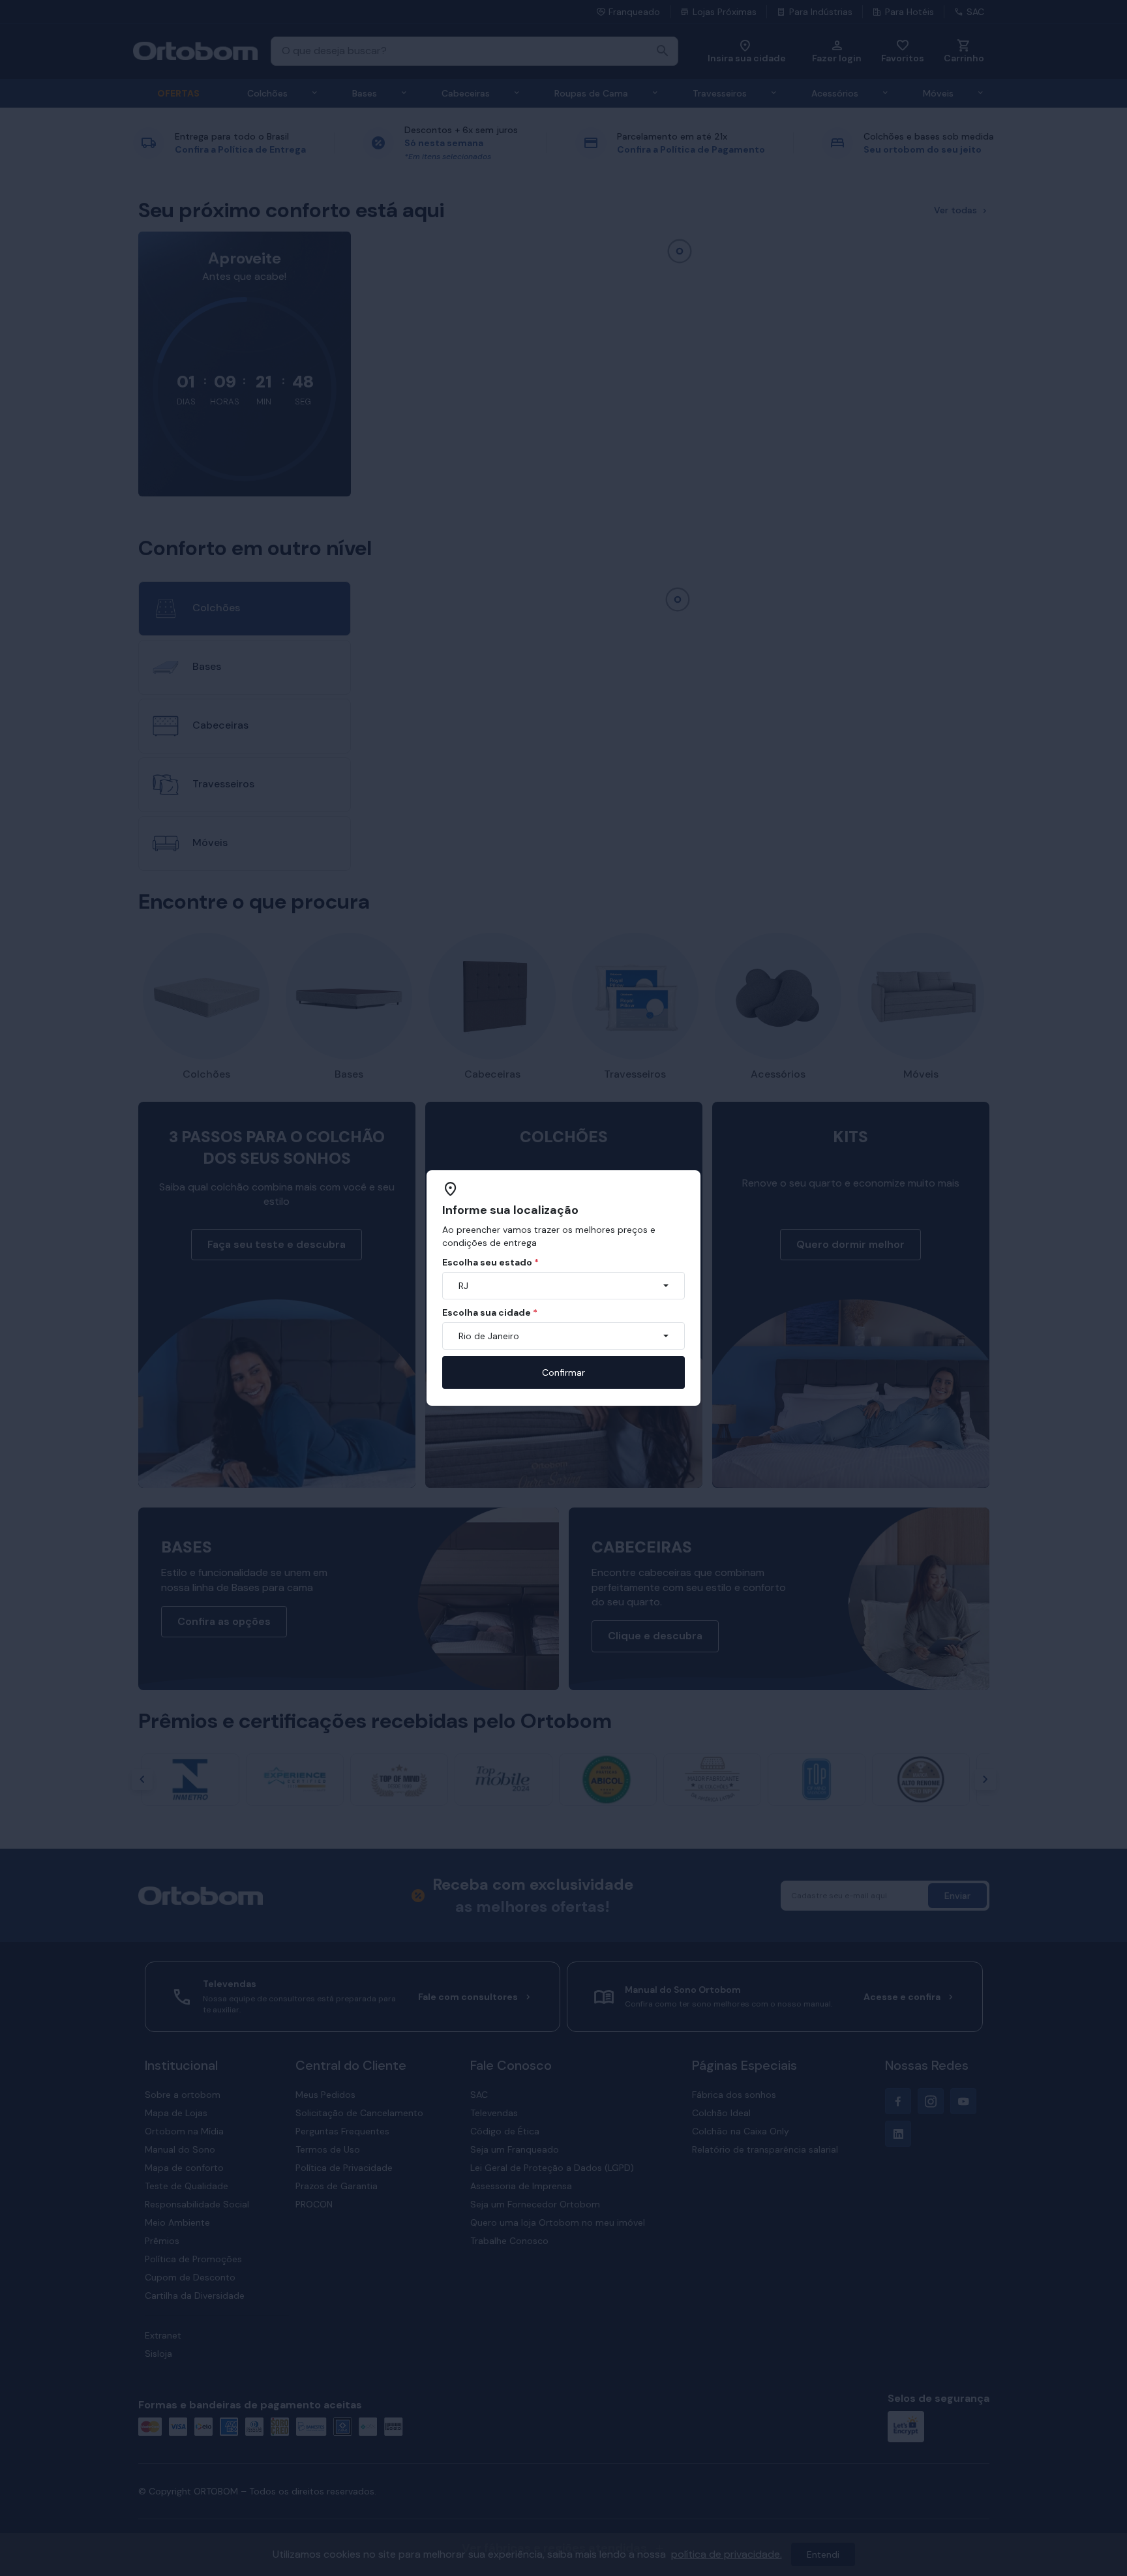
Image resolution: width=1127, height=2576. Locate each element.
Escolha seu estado (490, 1262)
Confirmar (563, 1372)
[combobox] (563, 1286)
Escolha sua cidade (490, 1312)
